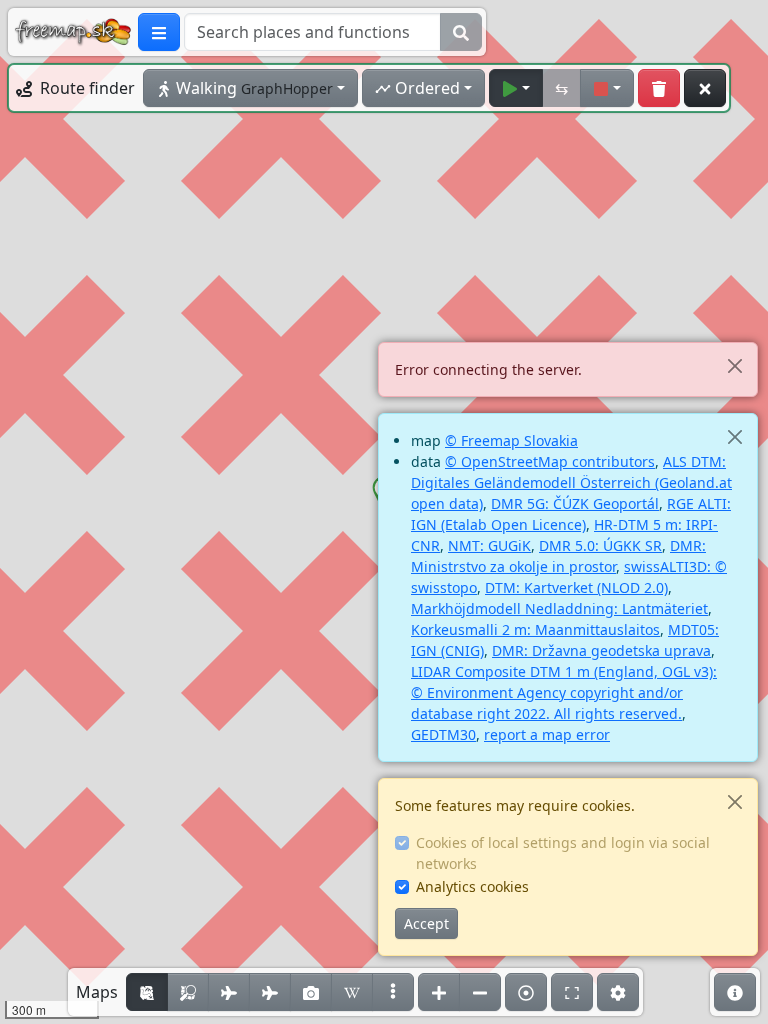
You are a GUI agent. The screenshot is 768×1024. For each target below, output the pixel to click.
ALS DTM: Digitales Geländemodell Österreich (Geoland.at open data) (571, 482)
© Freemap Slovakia (511, 440)
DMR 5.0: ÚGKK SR (600, 545)
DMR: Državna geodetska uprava (601, 650)
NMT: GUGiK (489, 545)
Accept (426, 923)
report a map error (547, 734)
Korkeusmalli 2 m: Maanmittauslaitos (535, 629)
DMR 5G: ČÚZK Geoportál (575, 503)
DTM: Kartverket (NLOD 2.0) (576, 587)
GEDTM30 (443, 734)
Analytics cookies (472, 886)
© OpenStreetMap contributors (550, 461)
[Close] (734, 365)
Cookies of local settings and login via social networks (563, 853)
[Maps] (393, 992)
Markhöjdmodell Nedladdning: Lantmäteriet (559, 608)
